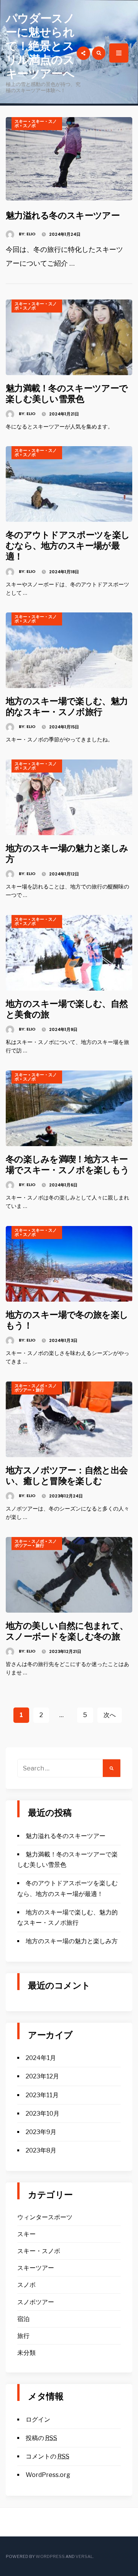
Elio (31, 234)
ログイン (38, 2420)
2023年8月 (41, 2150)
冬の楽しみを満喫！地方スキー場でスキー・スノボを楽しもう (67, 1164)
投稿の (41, 2438)
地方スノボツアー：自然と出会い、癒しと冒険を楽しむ (67, 1475)
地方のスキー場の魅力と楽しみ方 (67, 853)
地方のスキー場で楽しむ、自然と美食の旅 (67, 1009)
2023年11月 (42, 2095)
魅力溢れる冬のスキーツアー (63, 215)
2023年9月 (41, 2132)
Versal (84, 2556)
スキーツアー (36, 2268)
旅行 (40, 1390)
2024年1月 (41, 2058)
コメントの (48, 2456)
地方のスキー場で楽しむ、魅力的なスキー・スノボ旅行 (67, 706)
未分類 (26, 2353)
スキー (21, 121)
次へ (110, 1715)
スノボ (29, 126)
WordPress (50, 2556)
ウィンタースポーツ (45, 2217)
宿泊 (23, 2319)
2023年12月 (42, 2076)
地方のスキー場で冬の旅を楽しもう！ (67, 1320)
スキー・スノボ (36, 123)
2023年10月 (43, 2114)
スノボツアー (36, 2302)
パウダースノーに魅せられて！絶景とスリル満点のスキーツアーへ (40, 46)
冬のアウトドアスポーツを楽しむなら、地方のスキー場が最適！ (68, 545)
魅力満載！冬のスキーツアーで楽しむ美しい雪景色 (67, 393)
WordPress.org (48, 2475)
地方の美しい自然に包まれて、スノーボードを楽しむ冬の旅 (67, 1631)
